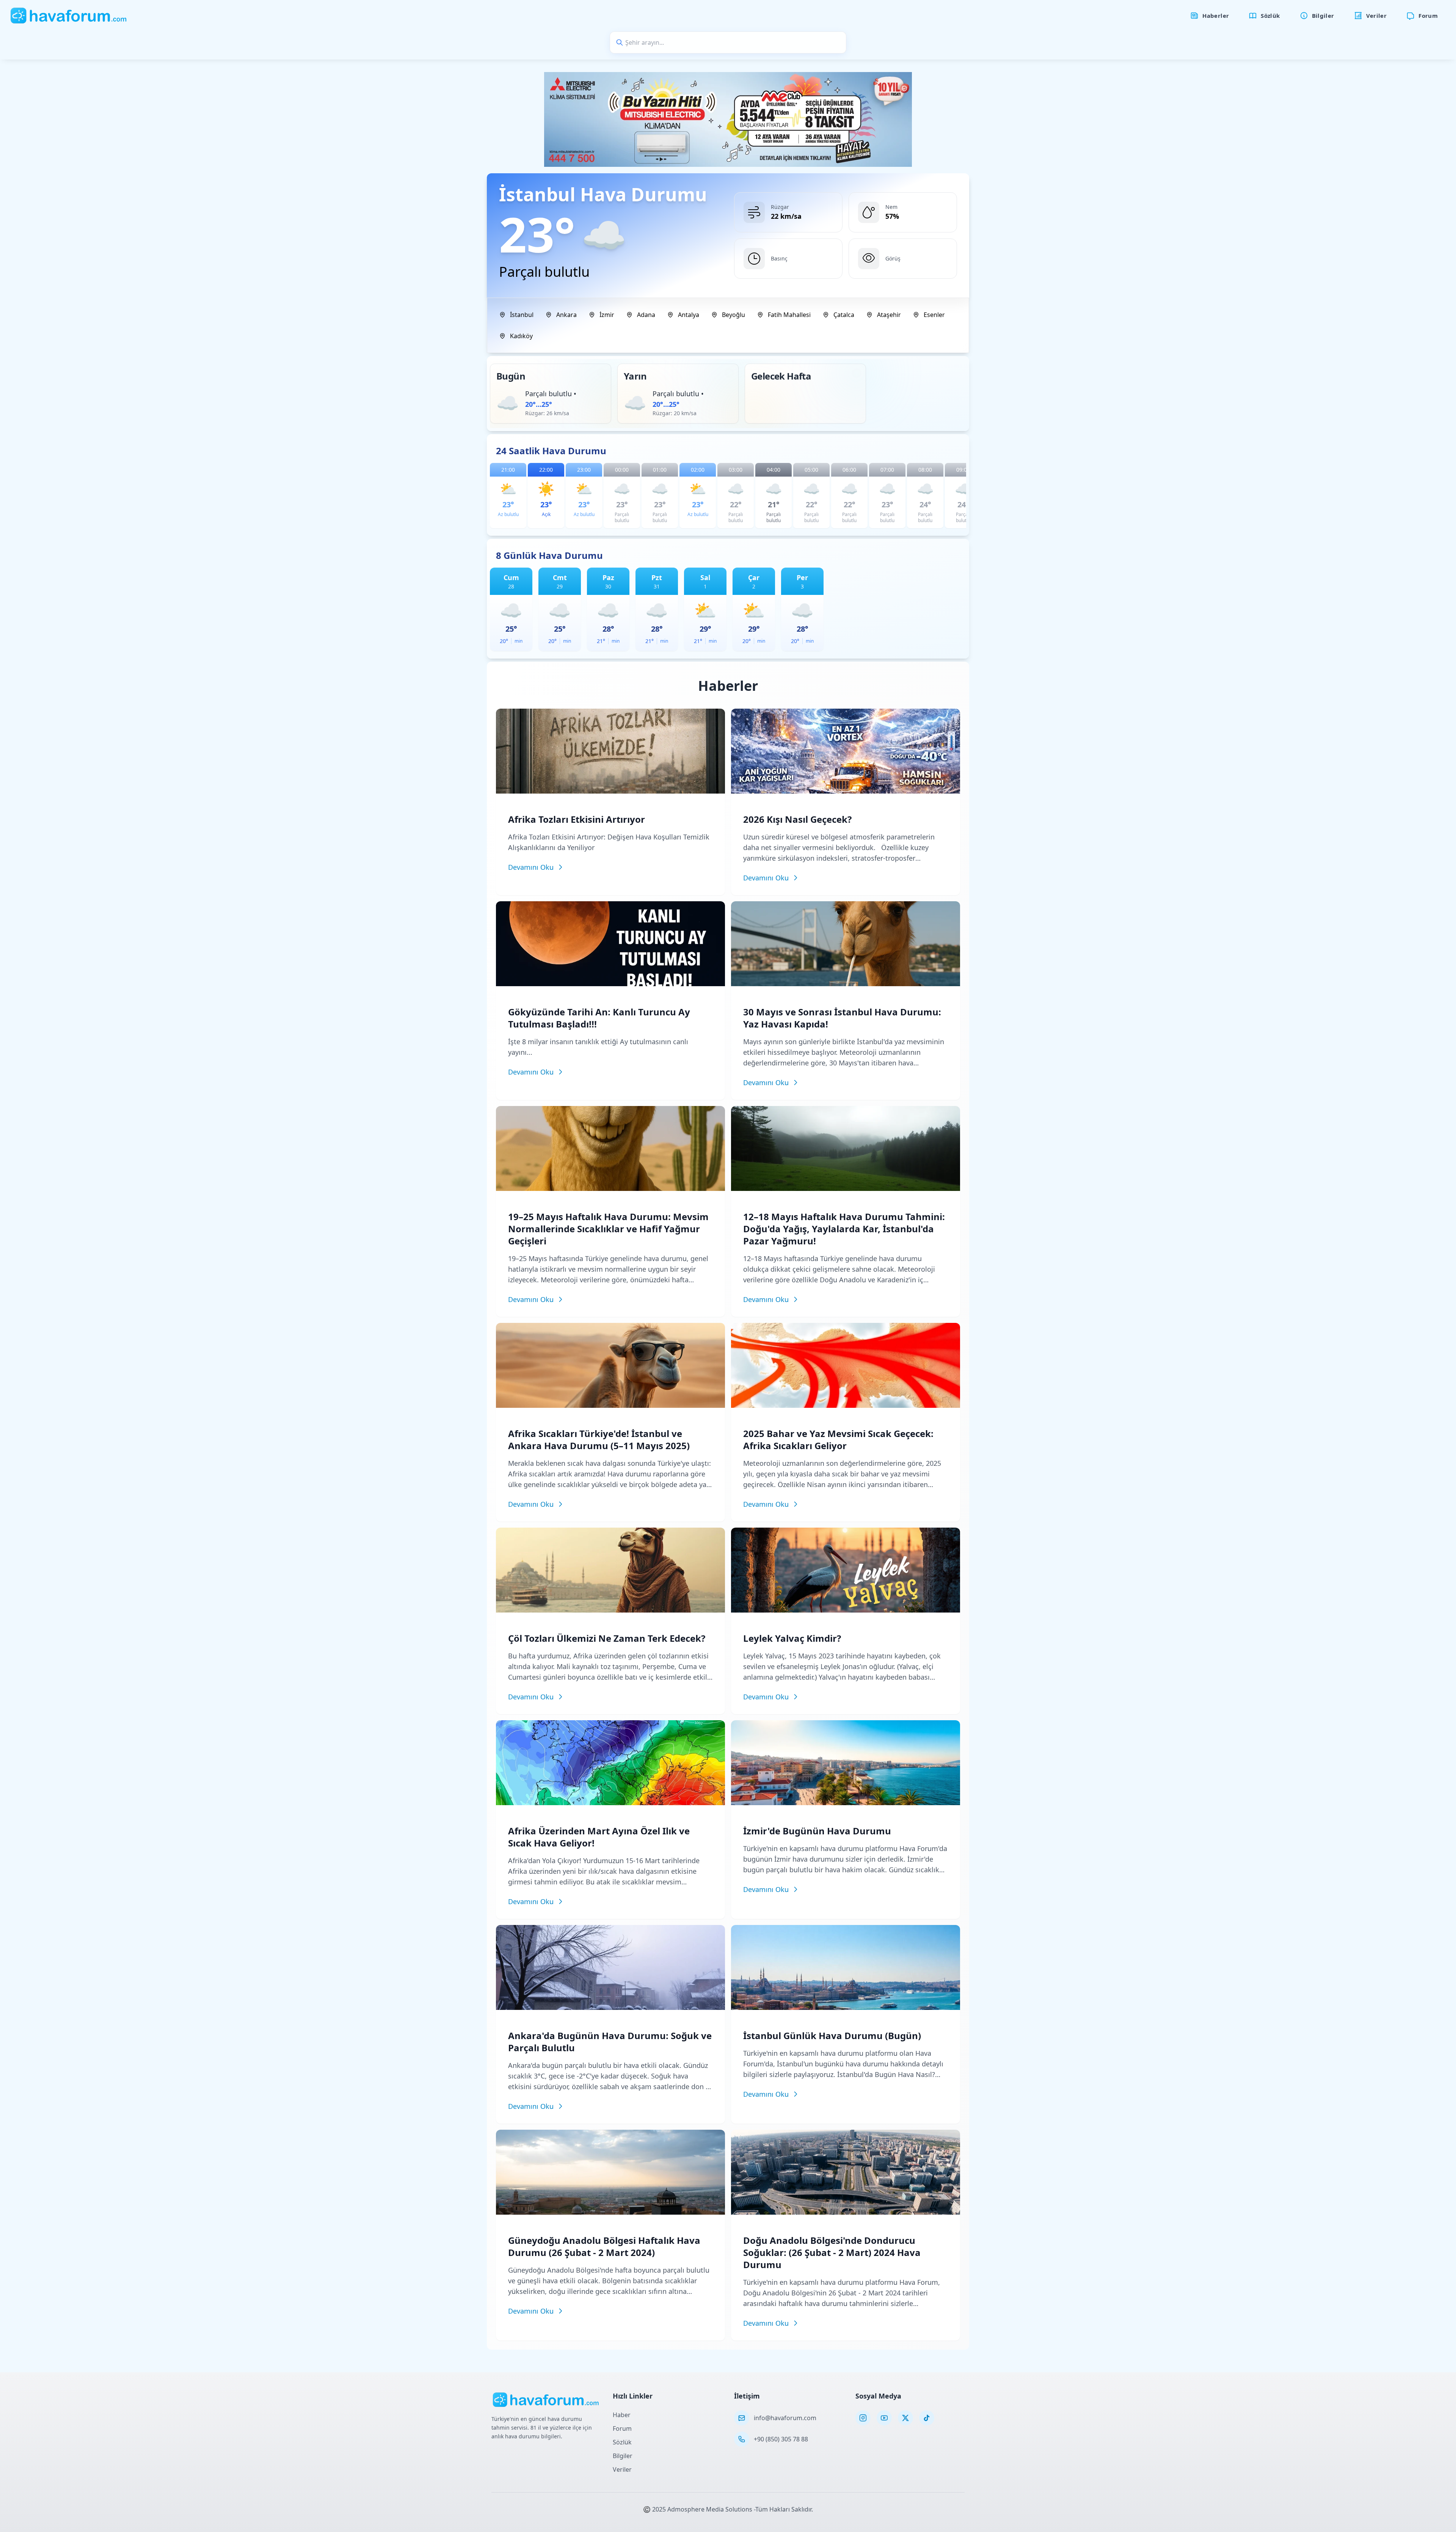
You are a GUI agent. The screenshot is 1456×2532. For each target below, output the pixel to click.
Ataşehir (889, 315)
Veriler (622, 2469)
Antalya (689, 315)
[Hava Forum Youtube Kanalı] (884, 2418)
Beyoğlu (733, 315)
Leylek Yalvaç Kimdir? (792, 1638)
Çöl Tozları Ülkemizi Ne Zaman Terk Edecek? (607, 1638)
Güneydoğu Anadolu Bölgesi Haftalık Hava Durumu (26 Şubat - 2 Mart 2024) (604, 2246)
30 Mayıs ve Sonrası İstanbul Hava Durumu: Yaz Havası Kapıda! (842, 1018)
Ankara (566, 315)
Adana (646, 315)
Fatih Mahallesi (789, 315)
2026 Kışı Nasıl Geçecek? (797, 819)
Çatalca (844, 315)
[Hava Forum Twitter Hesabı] (905, 2418)
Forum (622, 2428)
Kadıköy (521, 336)
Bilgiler (623, 2456)
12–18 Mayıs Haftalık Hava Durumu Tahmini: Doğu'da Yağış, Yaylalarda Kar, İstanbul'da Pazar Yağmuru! (844, 1229)
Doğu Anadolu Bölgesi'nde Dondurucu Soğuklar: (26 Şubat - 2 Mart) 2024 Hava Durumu (832, 2252)
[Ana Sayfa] (69, 16)
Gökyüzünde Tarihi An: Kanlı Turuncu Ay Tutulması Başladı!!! (599, 1018)
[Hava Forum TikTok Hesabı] (927, 2418)
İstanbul (522, 315)
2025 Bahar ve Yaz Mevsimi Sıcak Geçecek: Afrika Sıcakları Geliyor (838, 1439)
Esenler (934, 315)
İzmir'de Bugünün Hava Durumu (817, 1831)
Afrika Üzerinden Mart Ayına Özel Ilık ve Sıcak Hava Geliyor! (599, 1837)
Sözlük (622, 2442)
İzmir (607, 315)
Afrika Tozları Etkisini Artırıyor (577, 819)
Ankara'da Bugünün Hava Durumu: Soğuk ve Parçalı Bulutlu (610, 2042)
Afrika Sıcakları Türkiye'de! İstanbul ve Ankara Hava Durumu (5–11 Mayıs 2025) (599, 1439)
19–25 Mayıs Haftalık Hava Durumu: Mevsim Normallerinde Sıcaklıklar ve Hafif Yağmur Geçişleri (608, 1229)
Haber (622, 2415)
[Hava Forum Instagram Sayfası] (863, 2418)
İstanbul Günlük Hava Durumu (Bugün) (832, 2035)
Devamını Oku (531, 867)
